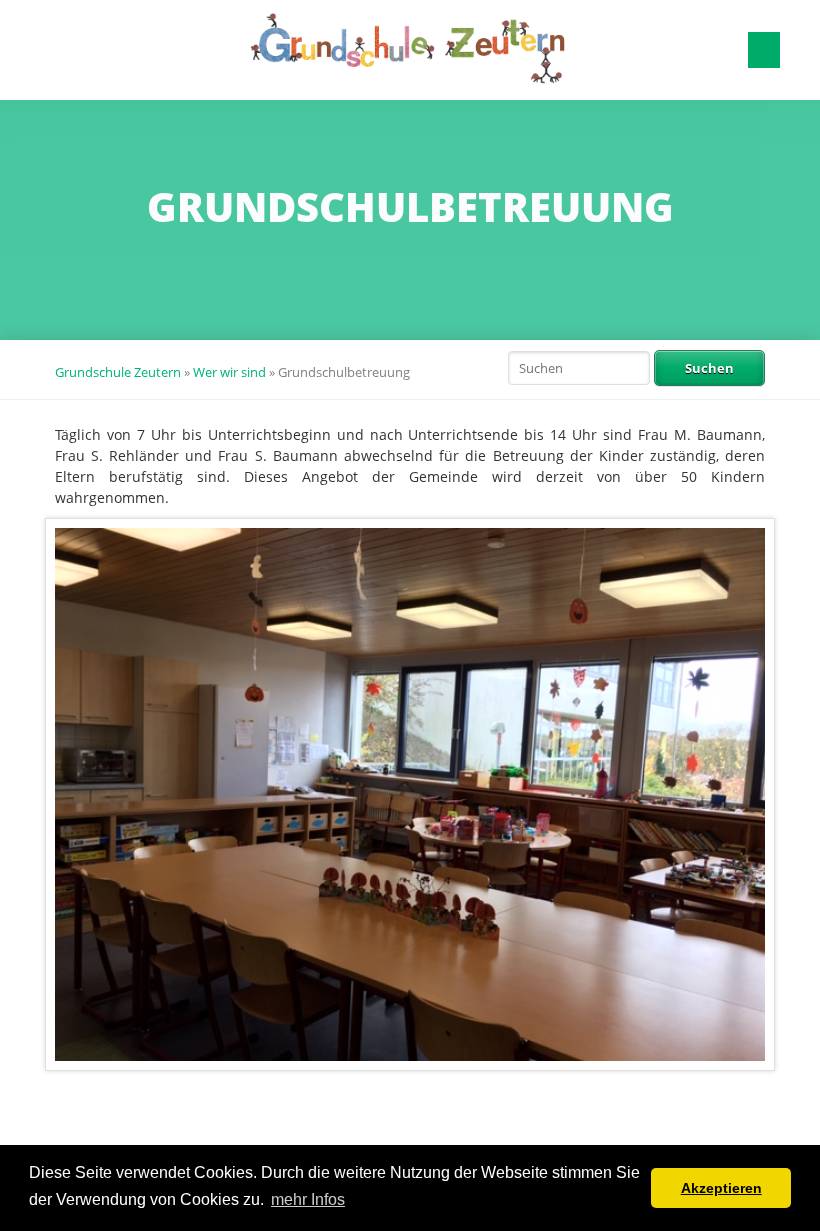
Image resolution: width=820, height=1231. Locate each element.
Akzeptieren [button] (721, 1188)
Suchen (709, 368)
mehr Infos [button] (308, 1199)
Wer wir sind (229, 372)
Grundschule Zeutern (118, 372)
